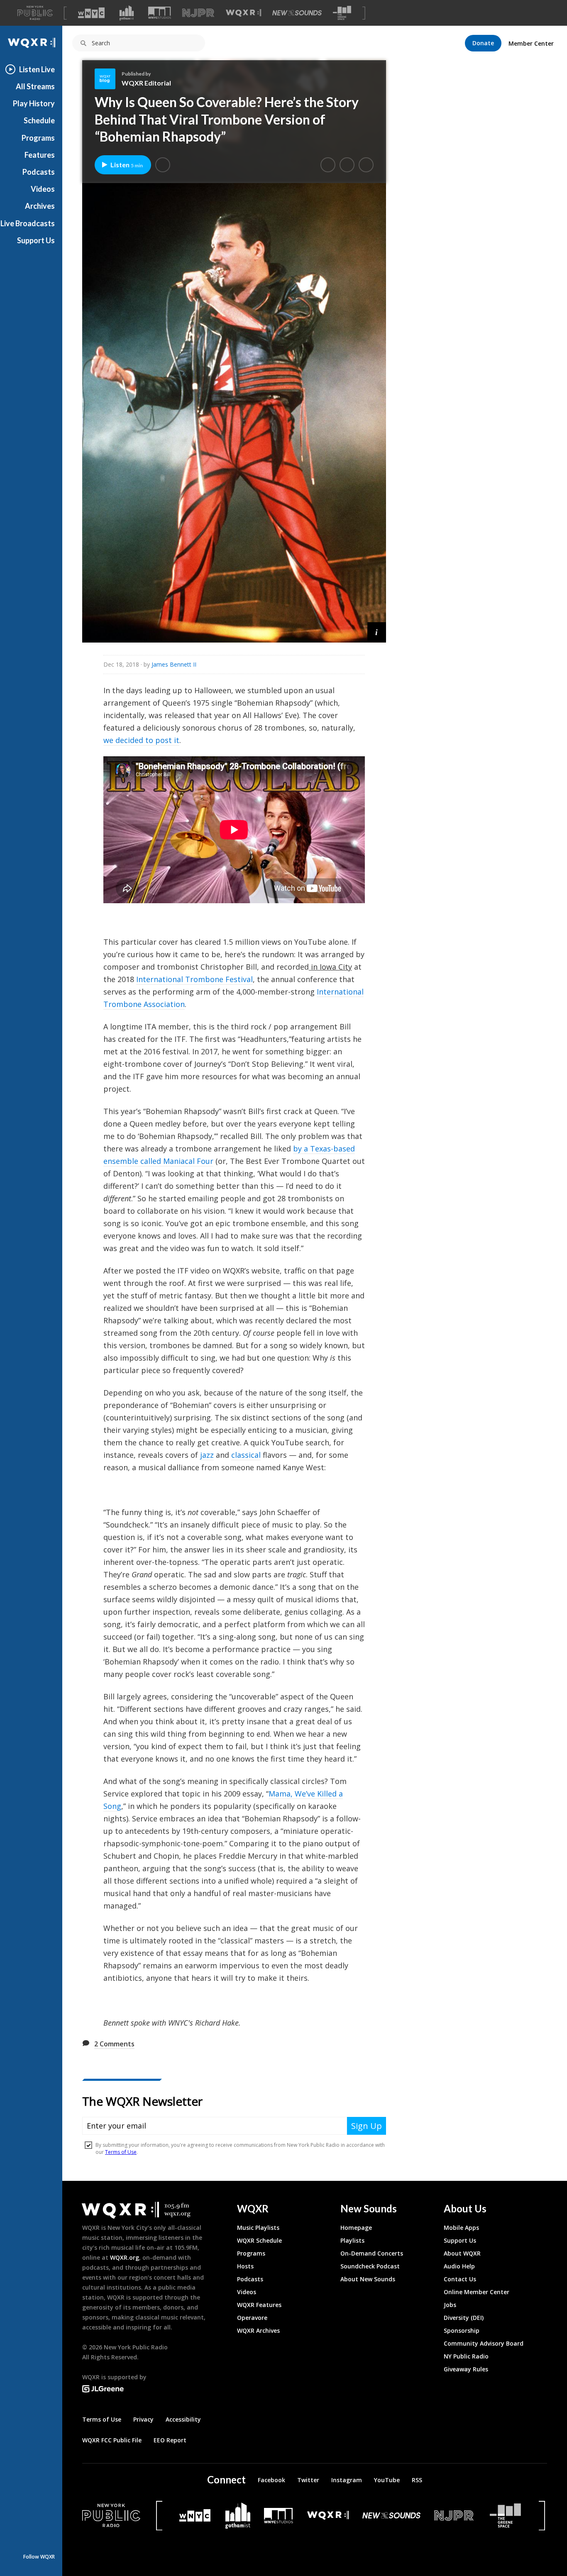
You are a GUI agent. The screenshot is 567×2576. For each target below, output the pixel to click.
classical (246, 1455)
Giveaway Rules (466, 2369)
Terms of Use (102, 2419)
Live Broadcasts (28, 223)
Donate (483, 43)
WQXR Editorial (146, 83)
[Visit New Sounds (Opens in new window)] (297, 13)
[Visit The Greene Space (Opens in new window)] (342, 13)
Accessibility (183, 2419)
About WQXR (462, 2253)
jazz (207, 1455)
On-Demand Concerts (372, 2253)
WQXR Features (259, 2305)
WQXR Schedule (259, 2240)
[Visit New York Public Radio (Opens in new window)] (111, 2515)
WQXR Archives (258, 2330)
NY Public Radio (466, 2356)
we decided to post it (141, 740)
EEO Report (170, 2440)
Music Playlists (258, 2228)
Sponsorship (462, 2330)
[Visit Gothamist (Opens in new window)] (127, 13)
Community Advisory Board (484, 2343)
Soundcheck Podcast (370, 2266)
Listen (127, 165)
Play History (34, 103)
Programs (38, 138)
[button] (163, 165)
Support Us (36, 240)
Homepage (356, 2228)
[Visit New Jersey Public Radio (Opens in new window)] (455, 2516)
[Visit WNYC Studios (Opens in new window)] (160, 13)
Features (40, 155)
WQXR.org (125, 2257)
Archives (40, 206)
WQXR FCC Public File (112, 2440)
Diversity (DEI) (464, 2318)
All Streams (35, 86)
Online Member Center (477, 2292)
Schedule (39, 120)
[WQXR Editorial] (108, 79)
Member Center (531, 43)
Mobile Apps (461, 2228)
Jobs (450, 2305)
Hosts (245, 2266)
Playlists (352, 2240)
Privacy (143, 2419)
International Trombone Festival (194, 979)
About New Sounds (368, 2279)
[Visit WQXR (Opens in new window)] (243, 13)
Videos (43, 189)
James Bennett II (174, 664)
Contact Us (460, 2279)
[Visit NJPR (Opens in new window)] (198, 13)
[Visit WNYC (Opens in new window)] (91, 13)
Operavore (252, 2318)
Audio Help (459, 2266)
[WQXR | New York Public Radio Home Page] (31, 43)
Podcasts (39, 172)
